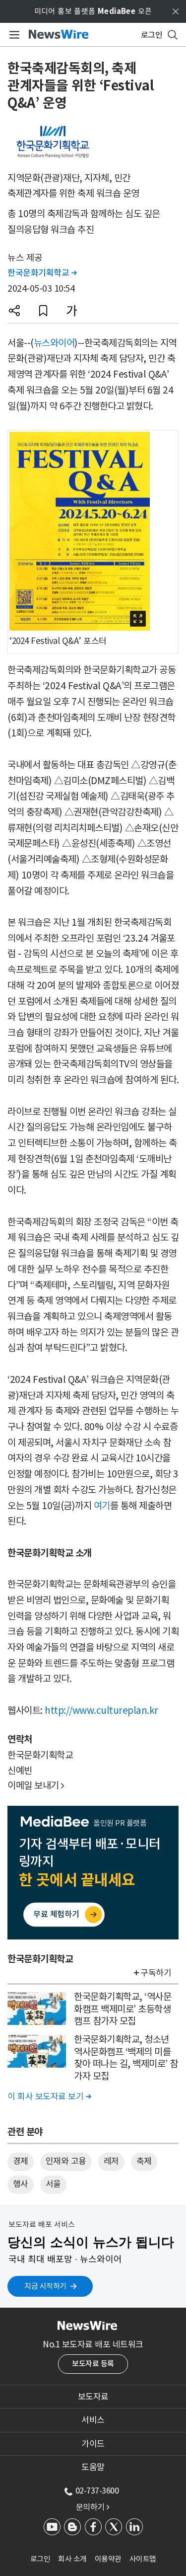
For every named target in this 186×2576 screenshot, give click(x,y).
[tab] (93, 2397)
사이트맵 (143, 2559)
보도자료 (93, 2397)
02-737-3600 (97, 2491)
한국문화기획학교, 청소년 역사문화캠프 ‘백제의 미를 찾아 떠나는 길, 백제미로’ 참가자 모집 (126, 2058)
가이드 (93, 2444)
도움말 (93, 2467)
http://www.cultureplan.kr (101, 1710)
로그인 (40, 2559)
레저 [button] (111, 2161)
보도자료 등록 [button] (93, 2364)
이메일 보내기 (36, 1785)
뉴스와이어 (54, 343)
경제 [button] (21, 2161)
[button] (14, 311)
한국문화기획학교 (42, 273)
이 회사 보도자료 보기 (49, 2096)
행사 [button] (21, 2184)
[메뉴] (13, 35)
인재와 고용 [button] (66, 2161)
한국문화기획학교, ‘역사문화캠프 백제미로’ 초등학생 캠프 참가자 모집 (123, 2009)
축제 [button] (144, 2161)
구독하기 (156, 1973)
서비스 (93, 2420)
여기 (102, 1506)
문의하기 (93, 2507)
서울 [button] (53, 2184)
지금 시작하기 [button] (45, 2286)
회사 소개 (72, 2559)
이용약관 (108, 2559)
